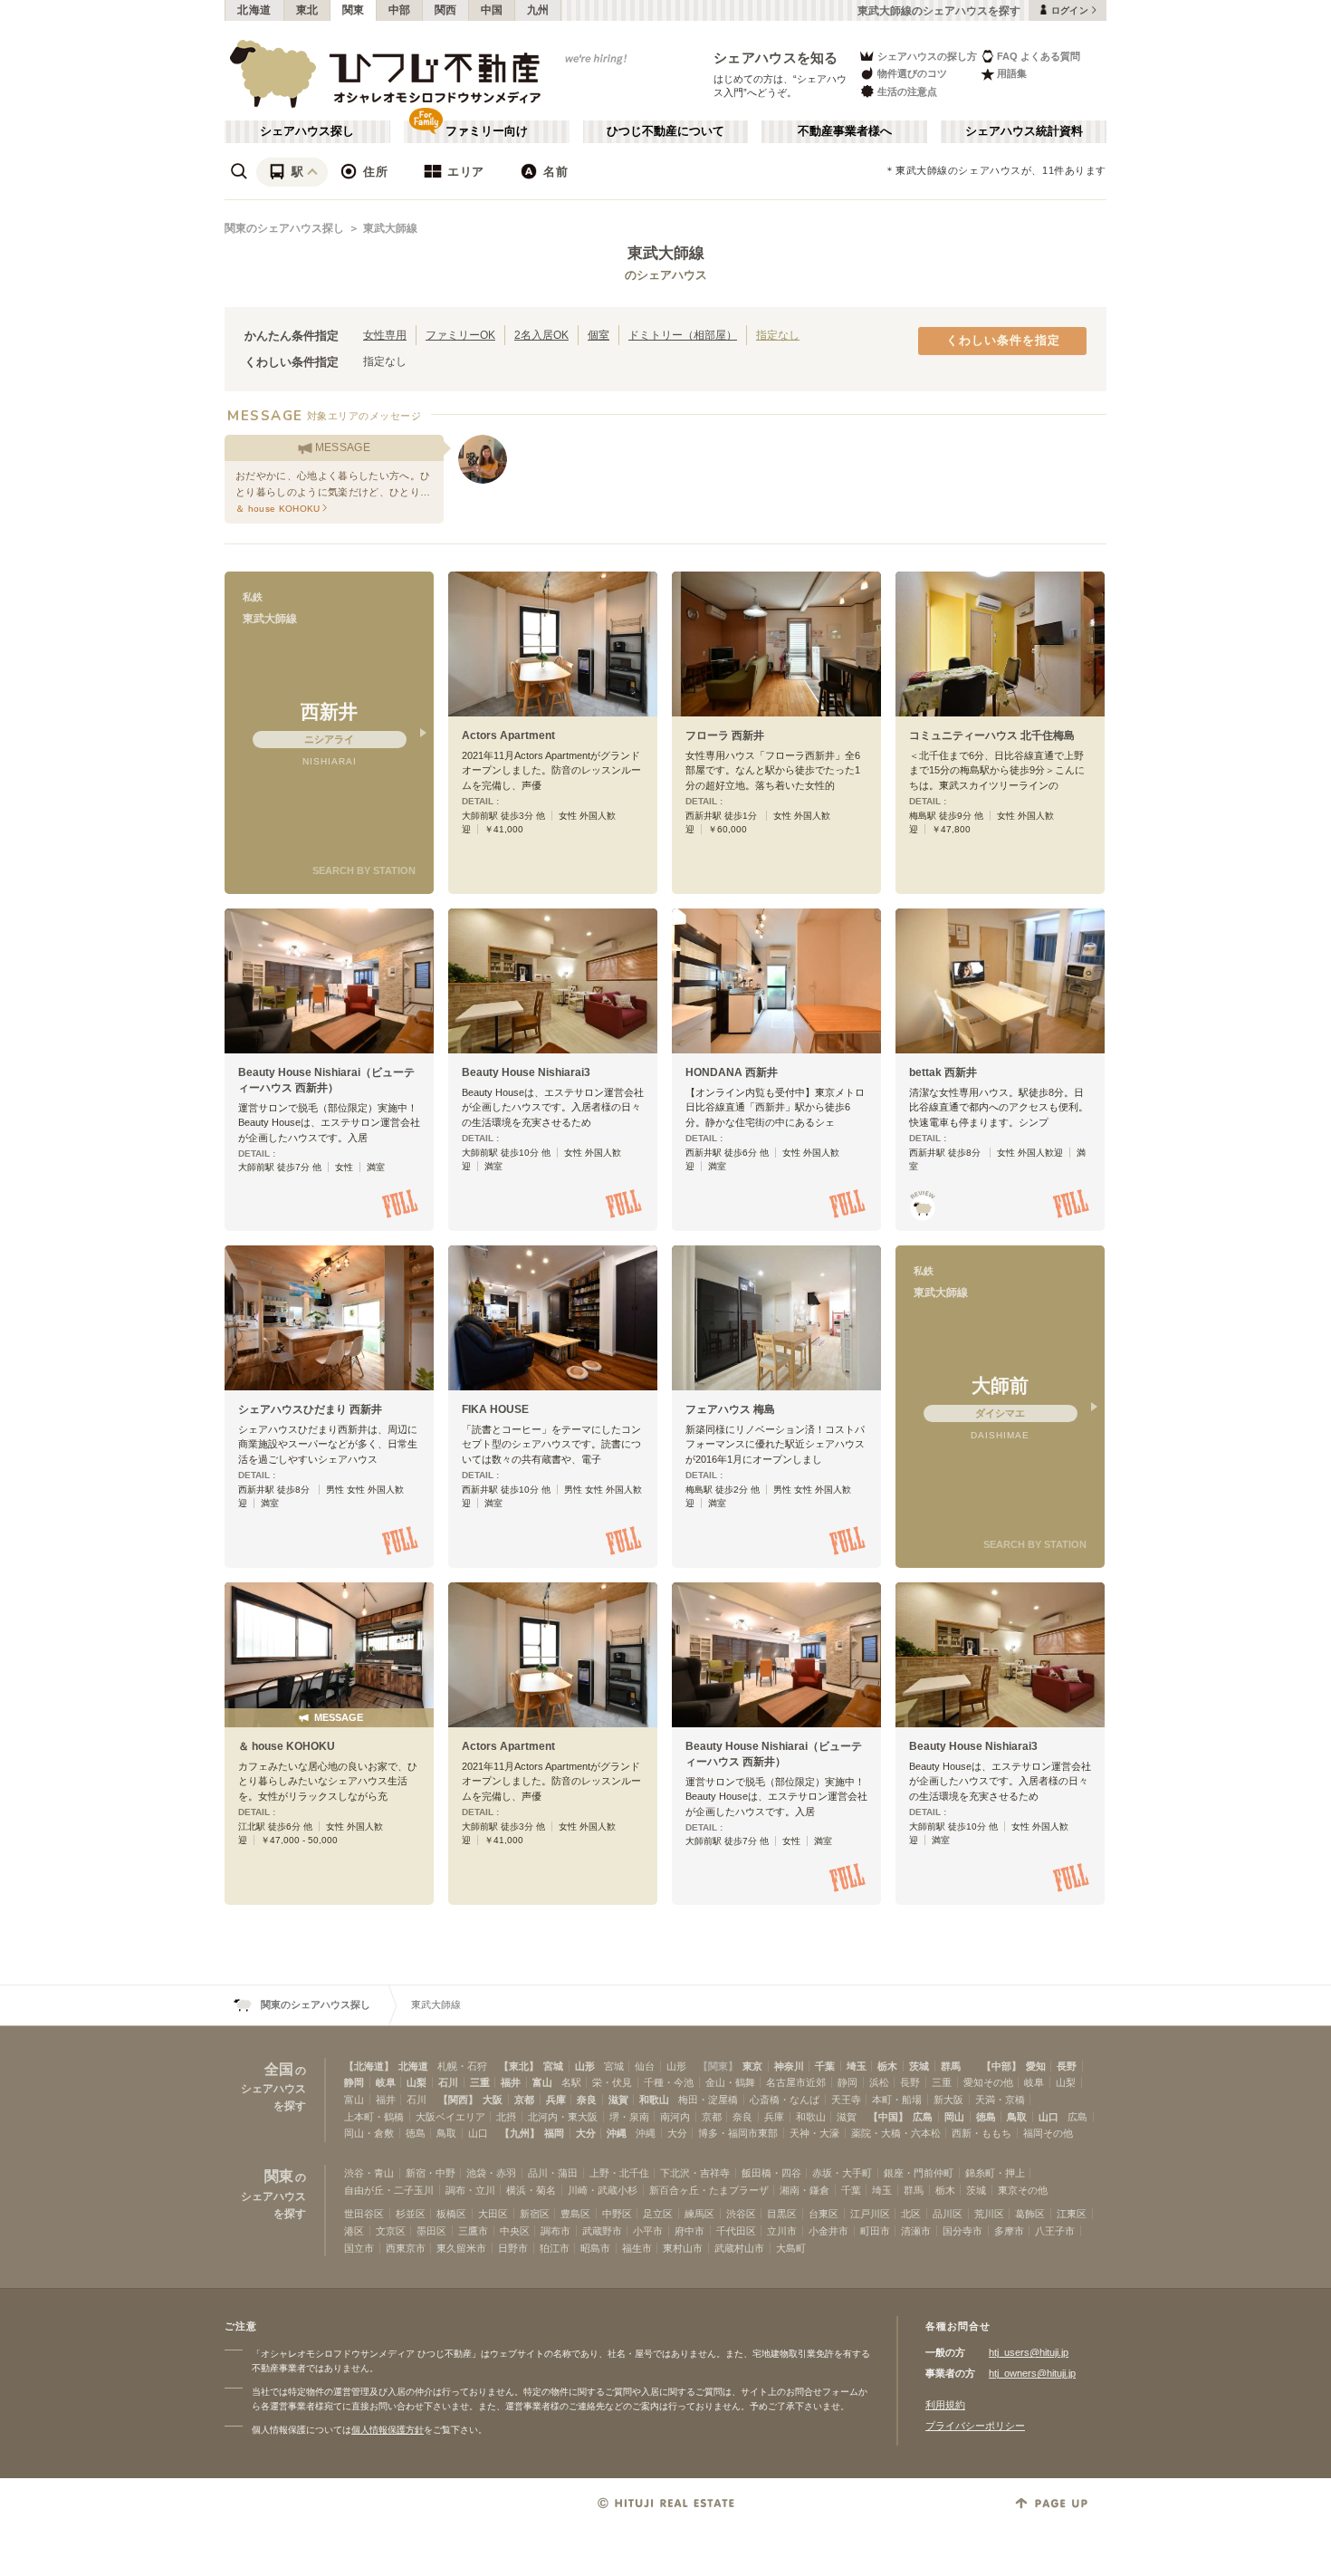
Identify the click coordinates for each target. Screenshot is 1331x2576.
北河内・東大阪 (563, 2117)
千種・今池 (669, 2082)
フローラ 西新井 (725, 735)
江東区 (1072, 2214)
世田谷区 (364, 2214)
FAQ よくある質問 (1039, 56)
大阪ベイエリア (450, 2117)
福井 (511, 2082)
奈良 (587, 2100)
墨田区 (431, 2231)
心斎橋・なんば (785, 2100)
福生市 (637, 2248)
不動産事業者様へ (845, 131)
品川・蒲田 (553, 2173)
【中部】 (1001, 2066)
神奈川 (789, 2066)
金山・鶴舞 (730, 2082)
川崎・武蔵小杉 (603, 2190)
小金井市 (828, 2231)
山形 (585, 2066)
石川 (448, 2082)
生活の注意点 (907, 91)
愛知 (1036, 2066)
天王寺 (846, 2100)
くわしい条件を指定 (1003, 341)
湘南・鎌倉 (804, 2190)
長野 (1067, 2066)
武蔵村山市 (739, 2248)
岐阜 (386, 2082)
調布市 (555, 2231)
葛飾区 (1030, 2214)
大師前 (1000, 1385)
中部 (400, 10)
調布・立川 (470, 2190)
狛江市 (555, 2248)
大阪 (493, 2100)
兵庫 (556, 2100)
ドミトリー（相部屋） (683, 335)
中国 (492, 10)
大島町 (791, 2248)
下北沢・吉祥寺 (695, 2173)
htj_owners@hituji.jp (1032, 2373)
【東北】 (519, 2066)
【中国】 (888, 2117)
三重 (480, 2082)
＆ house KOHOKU (287, 1746)
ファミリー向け (487, 131)
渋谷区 (741, 2214)
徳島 (986, 2117)
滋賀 (618, 2100)
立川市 (782, 2231)
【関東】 (718, 2066)
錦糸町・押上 (995, 2173)
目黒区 (782, 2214)
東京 (752, 2066)
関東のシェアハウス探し (284, 228)
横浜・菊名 (531, 2190)
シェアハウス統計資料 (1024, 131)
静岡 (354, 2082)
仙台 (645, 2066)
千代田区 (736, 2231)
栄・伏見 (612, 2082)
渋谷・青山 (369, 2173)
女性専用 (385, 335)
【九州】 (520, 2133)
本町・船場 (897, 2100)
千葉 (825, 2066)
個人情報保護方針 (388, 2430)
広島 (923, 2117)
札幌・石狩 (462, 2066)
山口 (1049, 2117)
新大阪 (948, 2100)
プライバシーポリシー (975, 2426)
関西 (446, 10)
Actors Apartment (508, 735)
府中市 (689, 2231)
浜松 (879, 2082)
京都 (524, 2100)
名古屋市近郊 (796, 2082)
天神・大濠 (814, 2133)
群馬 (951, 2066)
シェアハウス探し (307, 131)
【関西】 (458, 2100)
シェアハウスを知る (776, 58)
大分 (586, 2133)
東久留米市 (461, 2248)
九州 (538, 10)
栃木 (887, 2066)
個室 (598, 335)
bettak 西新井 (943, 1072)
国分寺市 (962, 2231)
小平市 (648, 2231)
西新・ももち (981, 2133)
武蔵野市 (602, 2231)
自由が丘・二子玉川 (389, 2190)
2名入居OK (541, 335)
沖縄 (617, 2133)
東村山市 (683, 2248)
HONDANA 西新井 (732, 1072)
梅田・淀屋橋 (708, 2100)
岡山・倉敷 (369, 2133)
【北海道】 (369, 2066)
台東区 (823, 2214)
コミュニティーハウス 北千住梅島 (992, 735)
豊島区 (575, 2214)
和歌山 (654, 2100)
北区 (911, 2214)
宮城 (553, 2066)
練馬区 (699, 2214)
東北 (307, 10)
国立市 (359, 2248)
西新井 (329, 711)
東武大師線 (390, 228)
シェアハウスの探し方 (927, 56)
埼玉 (857, 2066)
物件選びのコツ (912, 73)
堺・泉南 (629, 2117)
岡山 (954, 2117)
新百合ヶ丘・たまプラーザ (709, 2190)
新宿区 (535, 2214)
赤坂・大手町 (842, 2173)
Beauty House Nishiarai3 (526, 1072)
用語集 (1012, 73)
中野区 (617, 2214)
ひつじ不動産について (665, 131)
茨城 (919, 2066)
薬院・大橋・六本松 (896, 2133)
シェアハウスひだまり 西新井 (310, 1409)
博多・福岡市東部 (738, 2133)
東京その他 (1023, 2190)
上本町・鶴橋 (374, 2117)
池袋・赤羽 (491, 2173)
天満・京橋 (1000, 2100)
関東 (354, 10)
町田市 (875, 2231)
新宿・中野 (431, 2173)
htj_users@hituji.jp (1029, 2352)
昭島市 (595, 2248)
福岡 (554, 2133)
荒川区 (989, 2214)
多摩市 (1009, 2231)
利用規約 (945, 2405)
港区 (354, 2231)
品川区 (948, 2214)
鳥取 (1017, 2117)
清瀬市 (916, 2231)
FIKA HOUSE (495, 1409)
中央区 (515, 2231)
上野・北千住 (619, 2173)
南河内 (675, 2117)
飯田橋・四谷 (771, 2173)
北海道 (254, 10)
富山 (542, 2082)
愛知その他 (988, 2082)
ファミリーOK (460, 335)
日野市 (513, 2248)
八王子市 (1055, 2231)
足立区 (658, 2214)
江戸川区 (870, 2214)
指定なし (778, 335)
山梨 (417, 2082)
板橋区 (451, 2214)
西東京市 (406, 2248)
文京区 (391, 2231)
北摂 (506, 2117)
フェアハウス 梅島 (730, 1409)
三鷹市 (473, 2231)
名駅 (571, 2082)
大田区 (493, 2214)
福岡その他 (1048, 2133)
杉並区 (411, 2214)
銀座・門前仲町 (919, 2173)
